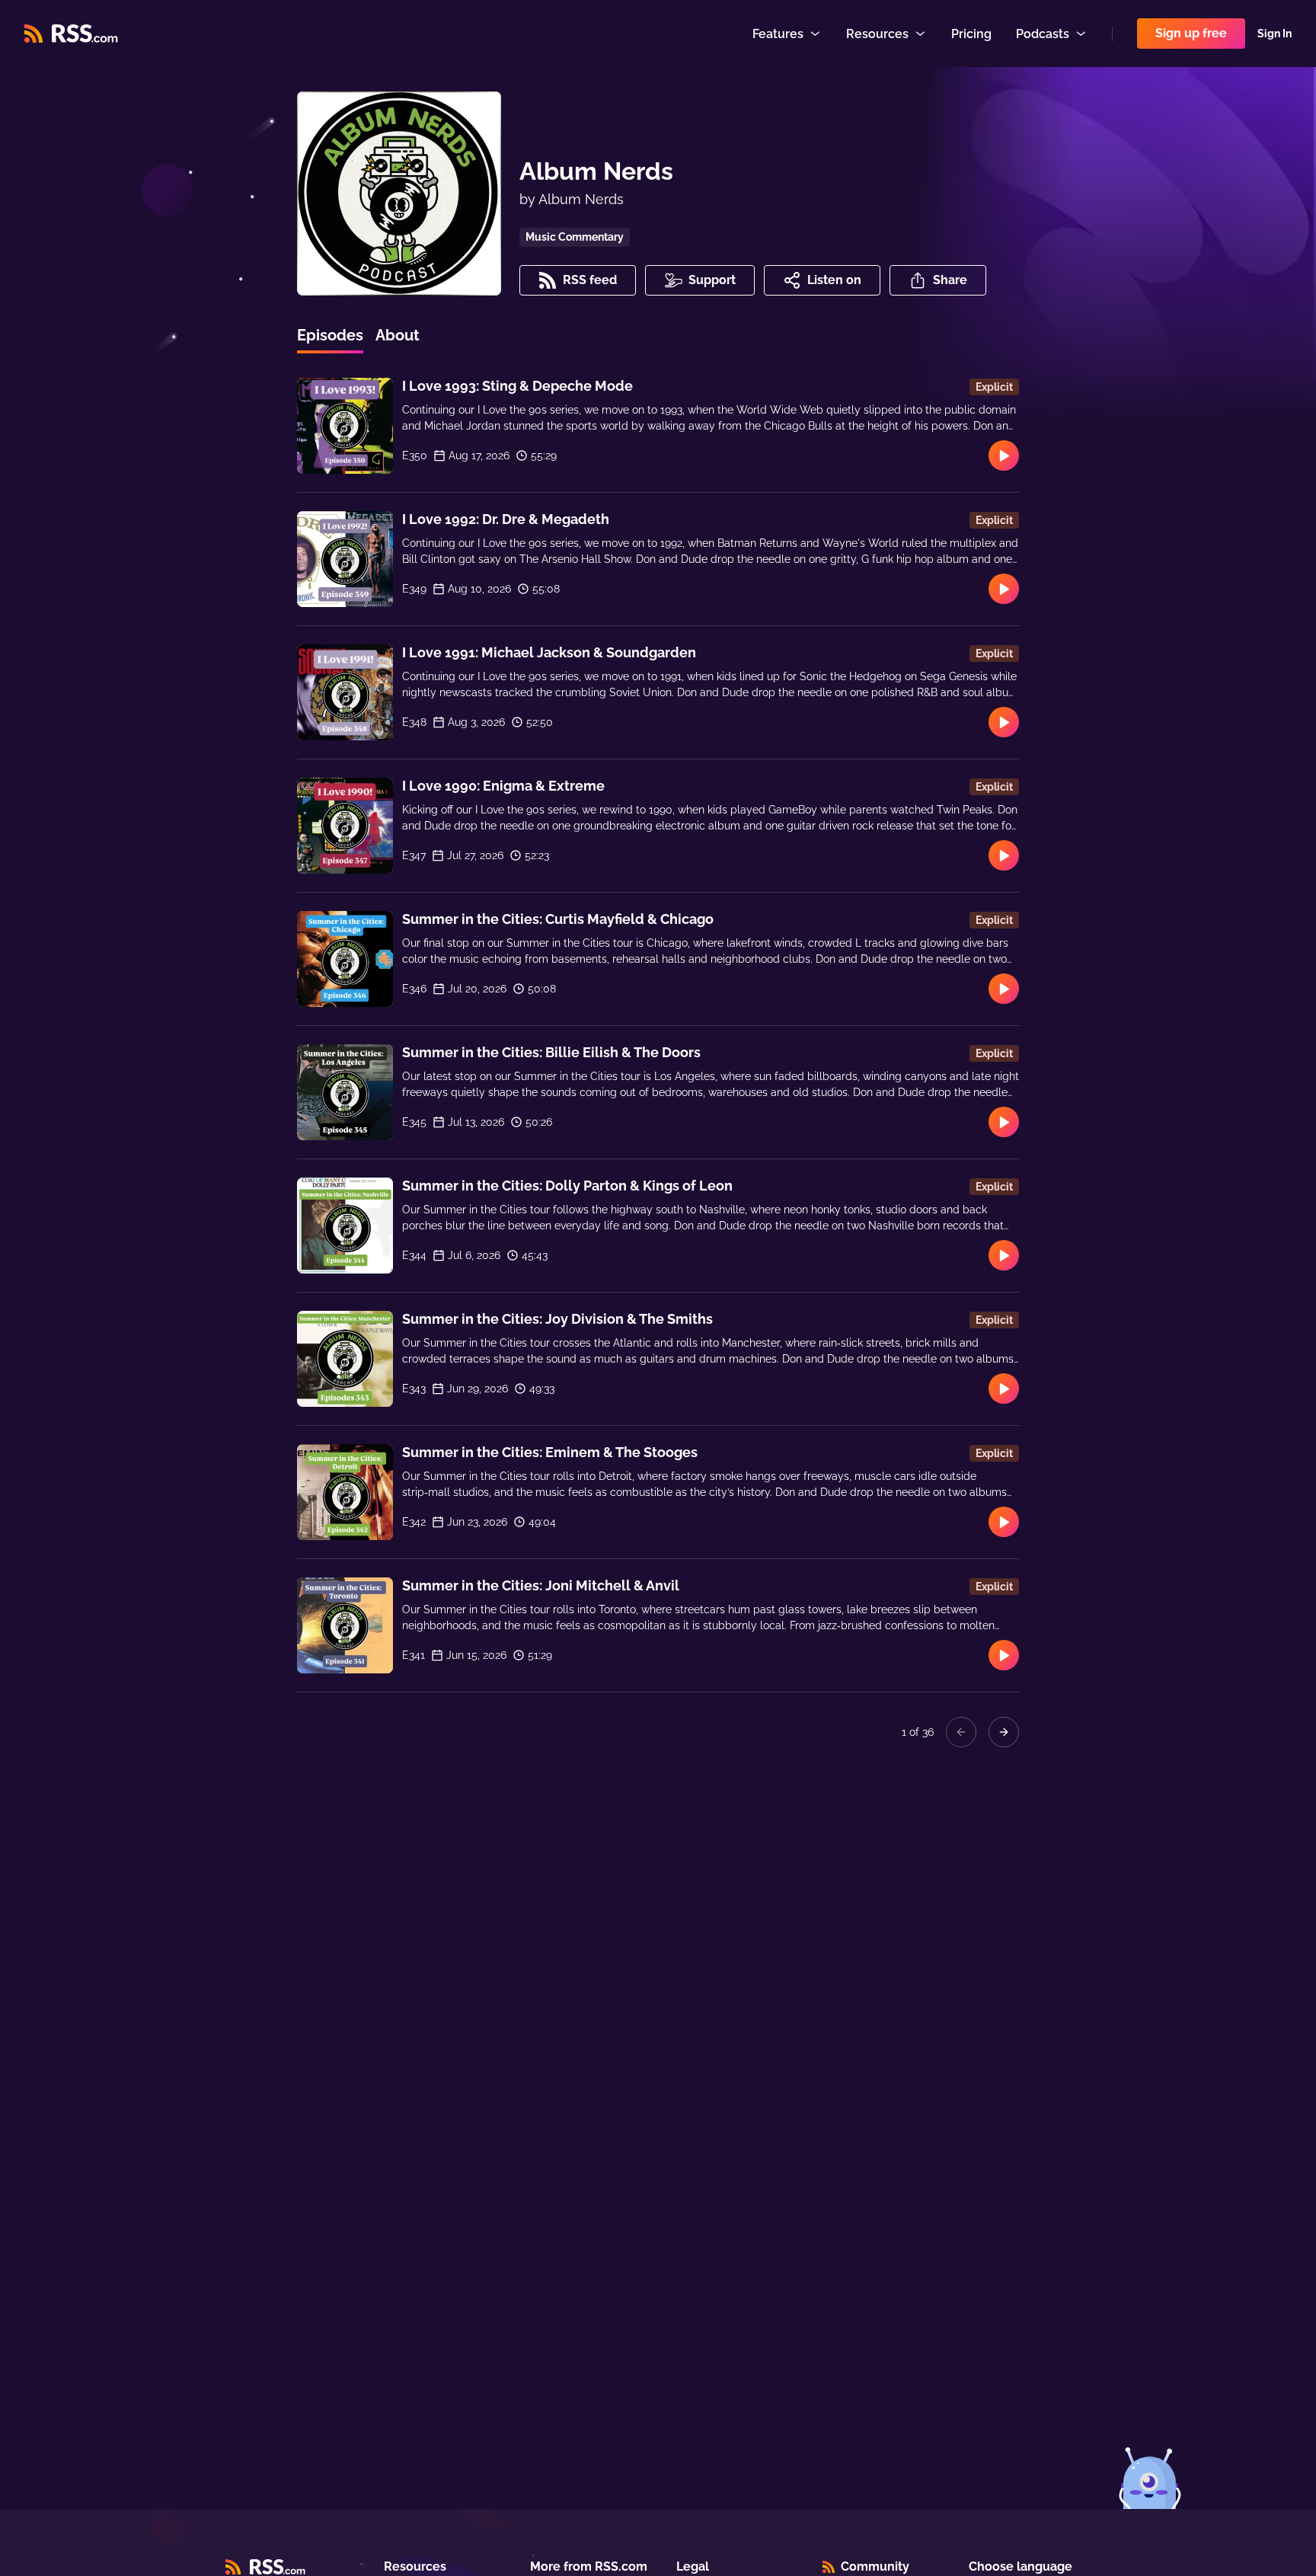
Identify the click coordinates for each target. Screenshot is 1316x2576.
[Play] (1004, 455)
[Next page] (1004, 1732)
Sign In (1274, 34)
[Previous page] (961, 1732)
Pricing (971, 34)
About (398, 335)
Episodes (330, 335)
